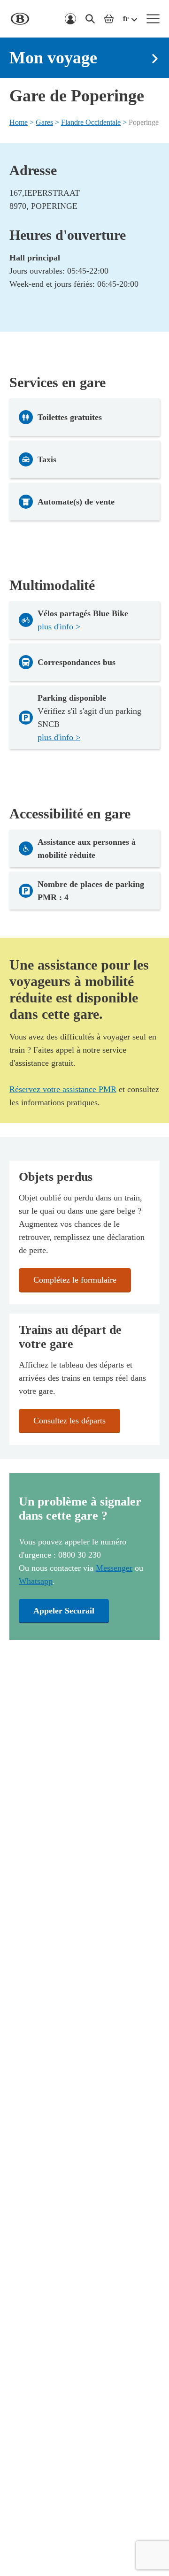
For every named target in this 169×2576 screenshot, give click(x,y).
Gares (44, 122)
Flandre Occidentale (91, 122)
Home (19, 122)
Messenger (114, 1568)
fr (126, 19)
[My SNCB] (70, 19)
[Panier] (109, 19)
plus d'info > (59, 627)
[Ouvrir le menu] (153, 19)
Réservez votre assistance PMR (63, 1089)
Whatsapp (36, 1581)
